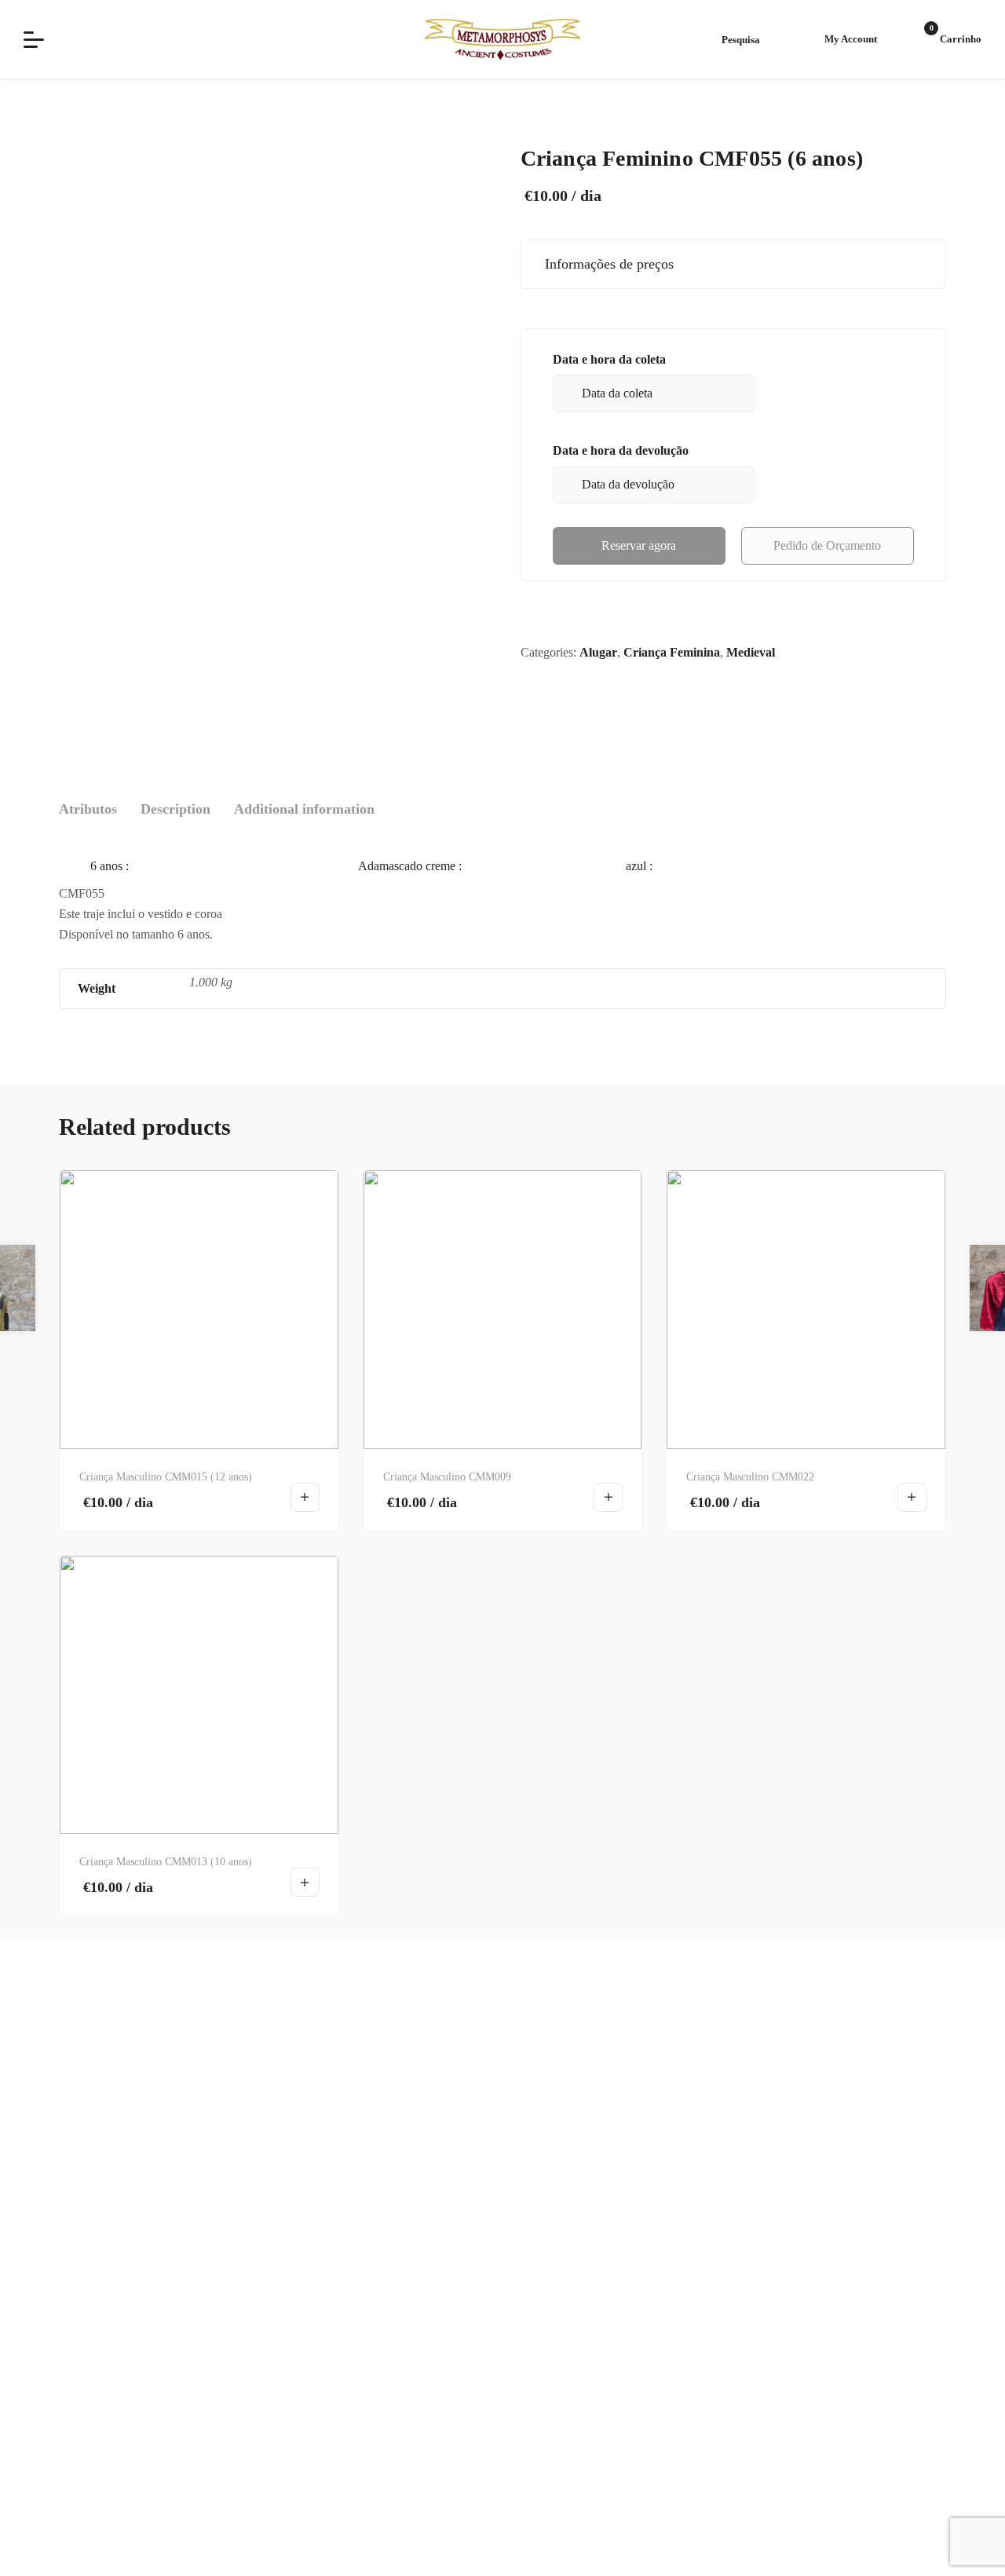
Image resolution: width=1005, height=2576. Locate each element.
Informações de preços (605, 264)
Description (175, 809)
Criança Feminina (672, 652)
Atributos (88, 809)
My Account (851, 39)
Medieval (751, 652)
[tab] (88, 809)
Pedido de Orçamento (827, 545)
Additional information (304, 809)
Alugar (598, 652)
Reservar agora (639, 545)
